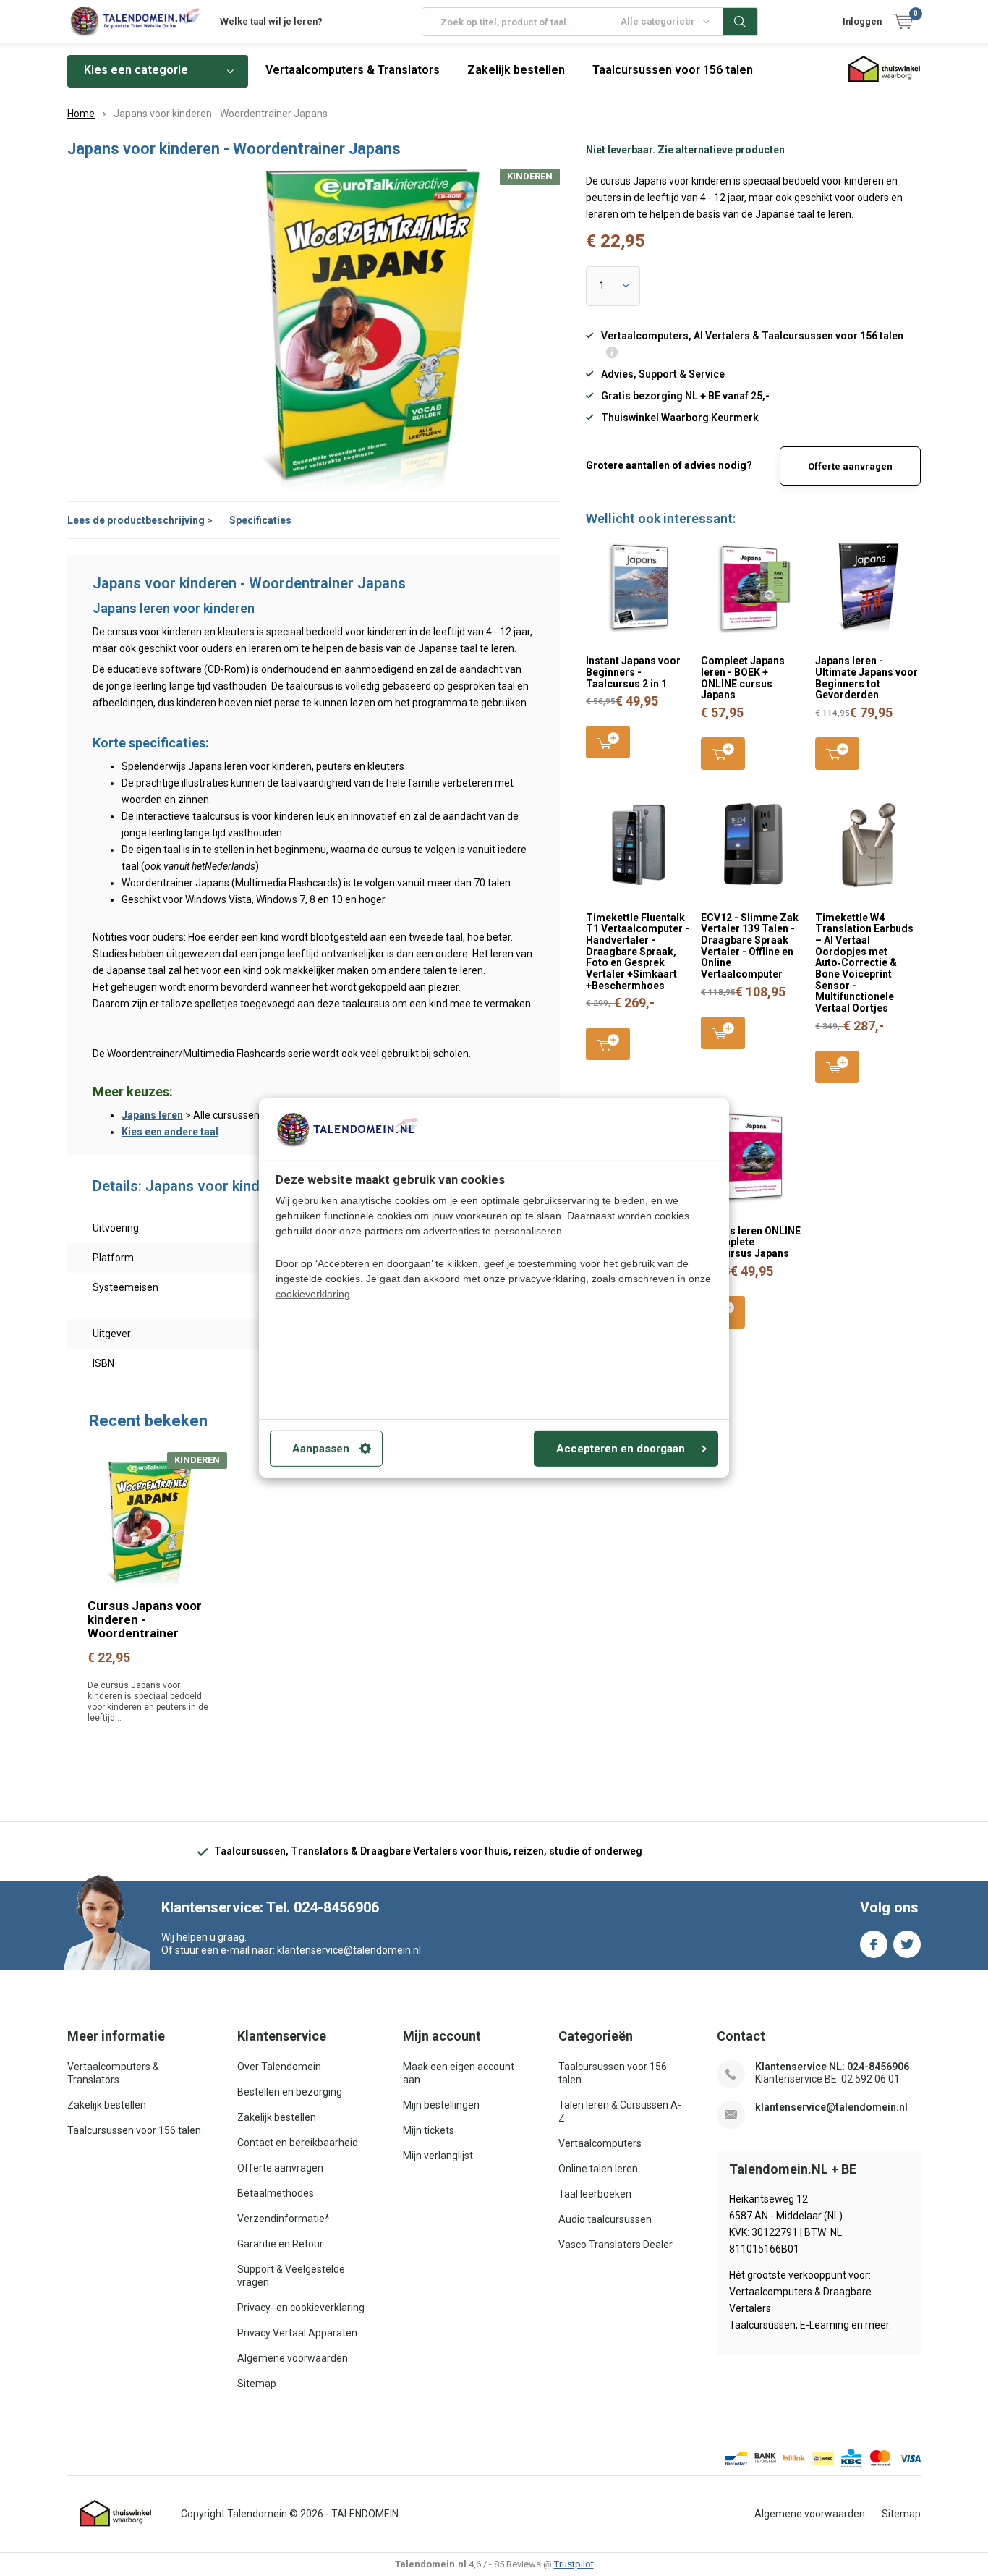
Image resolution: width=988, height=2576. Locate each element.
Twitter (907, 1944)
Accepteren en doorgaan (621, 1449)
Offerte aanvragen (850, 466)
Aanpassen (321, 1449)
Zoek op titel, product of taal (741, 22)
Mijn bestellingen (441, 2105)
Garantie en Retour (280, 2244)
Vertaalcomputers (600, 2143)
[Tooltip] (612, 354)
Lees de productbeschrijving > (140, 520)
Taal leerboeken (595, 2194)
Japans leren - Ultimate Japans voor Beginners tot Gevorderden (866, 678)
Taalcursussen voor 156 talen (673, 70)
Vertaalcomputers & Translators (353, 70)
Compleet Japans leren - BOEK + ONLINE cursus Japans (743, 678)
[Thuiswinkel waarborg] (116, 2514)
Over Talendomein (279, 2067)
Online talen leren (598, 2169)
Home (81, 114)
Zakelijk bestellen (516, 70)
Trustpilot (574, 2564)
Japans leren (152, 1115)
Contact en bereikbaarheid (298, 2143)
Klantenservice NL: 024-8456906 (832, 2067)
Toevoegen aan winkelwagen (608, 742)
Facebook (874, 1944)
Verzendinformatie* (284, 2219)
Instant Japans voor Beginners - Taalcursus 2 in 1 (633, 672)
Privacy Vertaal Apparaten (297, 2333)
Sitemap (257, 2384)
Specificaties (260, 520)
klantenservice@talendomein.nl (831, 2107)
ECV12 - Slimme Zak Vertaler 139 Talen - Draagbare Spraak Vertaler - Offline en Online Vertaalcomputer (750, 946)
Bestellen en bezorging (290, 2092)
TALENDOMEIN (365, 2514)
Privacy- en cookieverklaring (301, 2308)
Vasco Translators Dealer (616, 2245)
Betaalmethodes (276, 2193)
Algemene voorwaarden (293, 2358)
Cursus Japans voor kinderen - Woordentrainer (145, 1619)
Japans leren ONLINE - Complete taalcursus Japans (751, 1242)
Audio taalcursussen (605, 2219)
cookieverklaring (313, 1294)
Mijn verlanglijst (438, 2156)
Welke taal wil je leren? (271, 21)
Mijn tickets (429, 2130)
